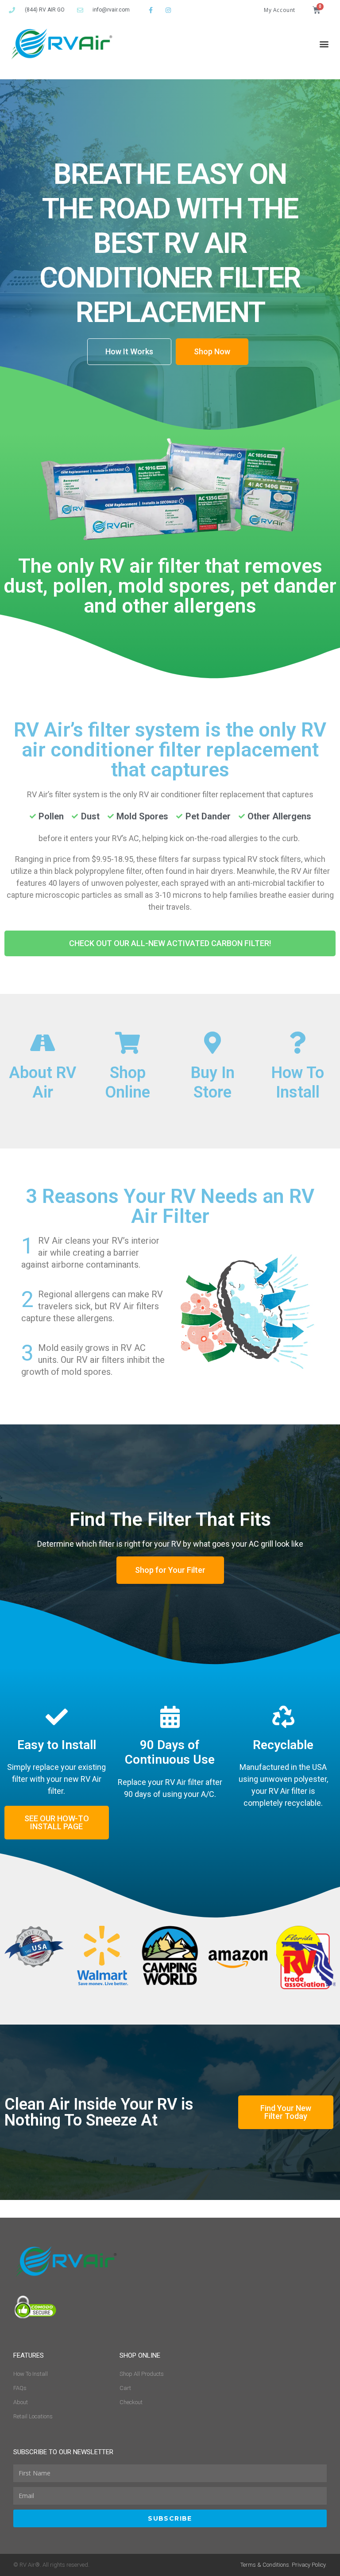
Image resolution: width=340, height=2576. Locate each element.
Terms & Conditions (265, 2565)
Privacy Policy (309, 2565)
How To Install (298, 1082)
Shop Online (127, 1082)
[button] (324, 44)
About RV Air (42, 1082)
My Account (280, 10)
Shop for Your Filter (170, 1570)
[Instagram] (168, 10)
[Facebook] (151, 10)
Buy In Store (213, 1082)
